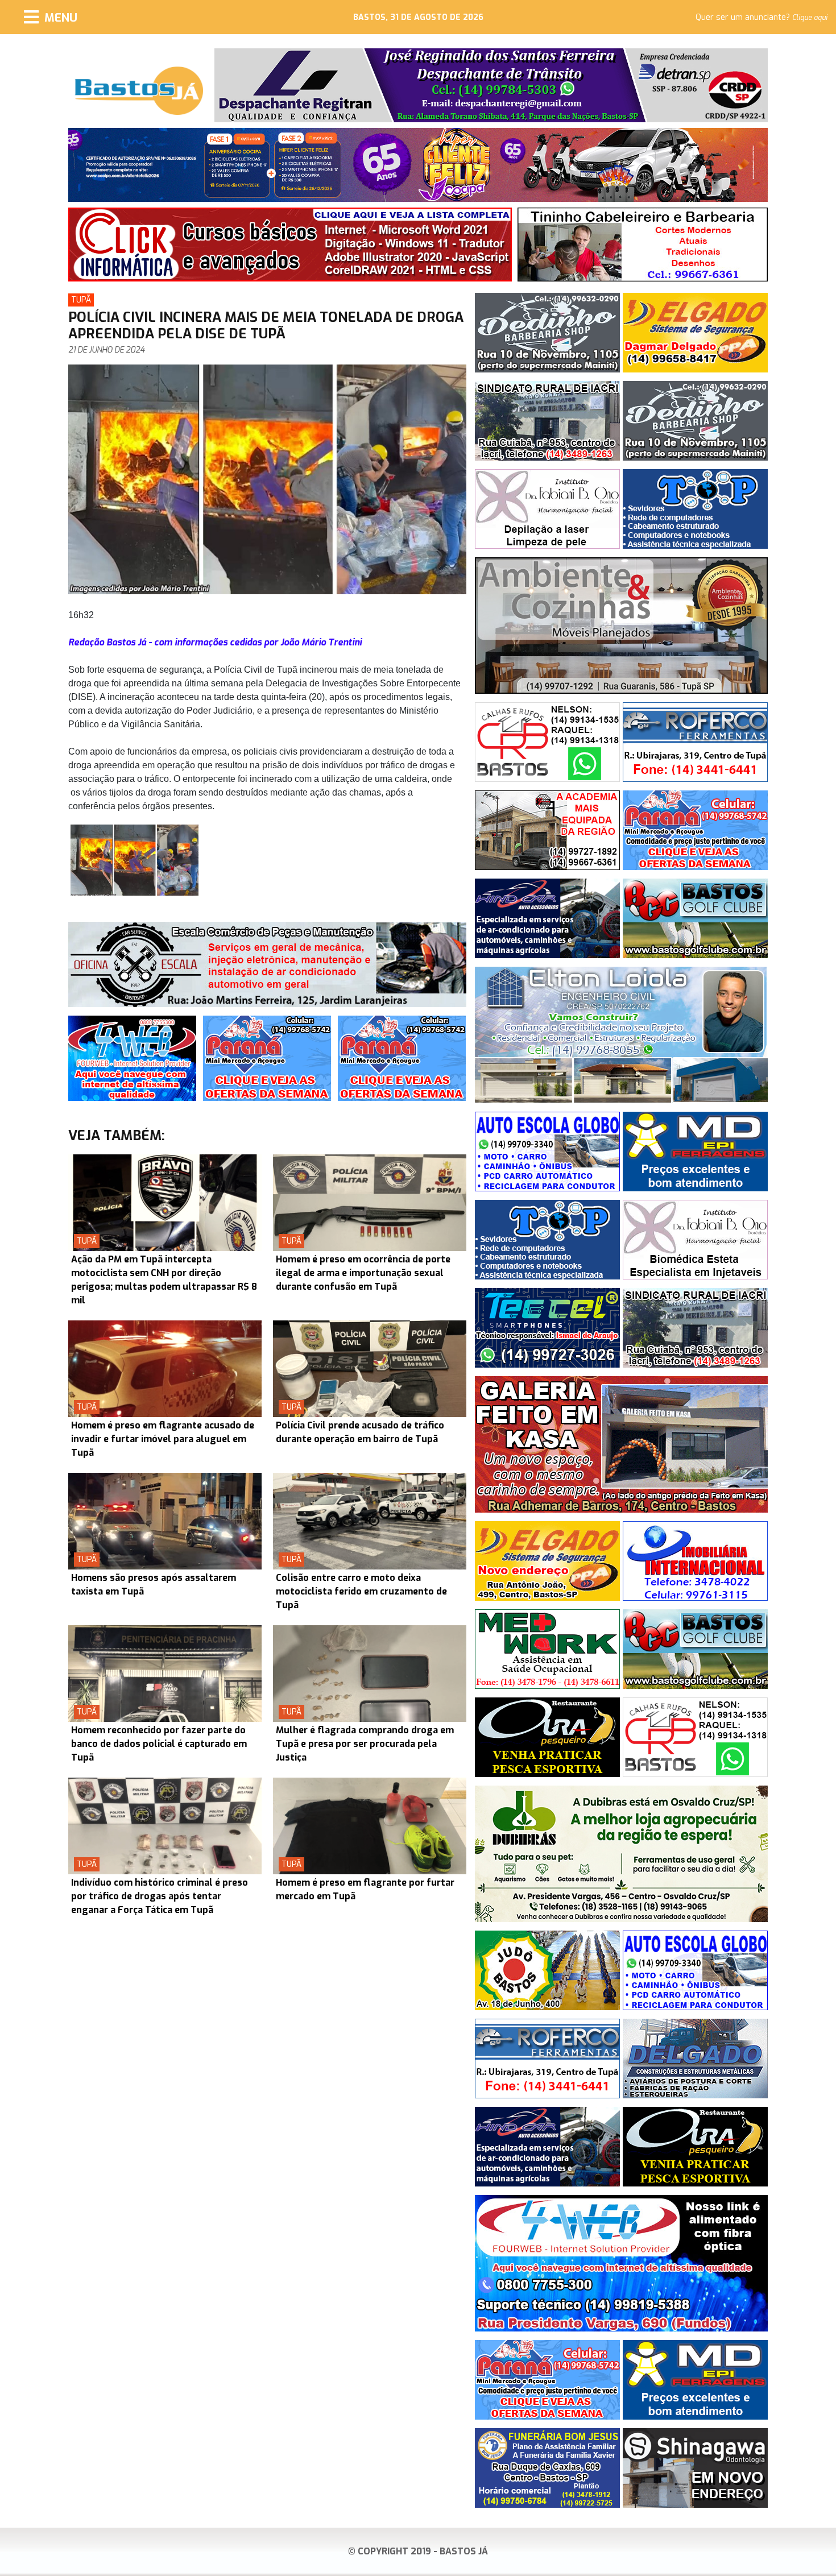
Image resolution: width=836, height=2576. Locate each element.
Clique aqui (810, 18)
